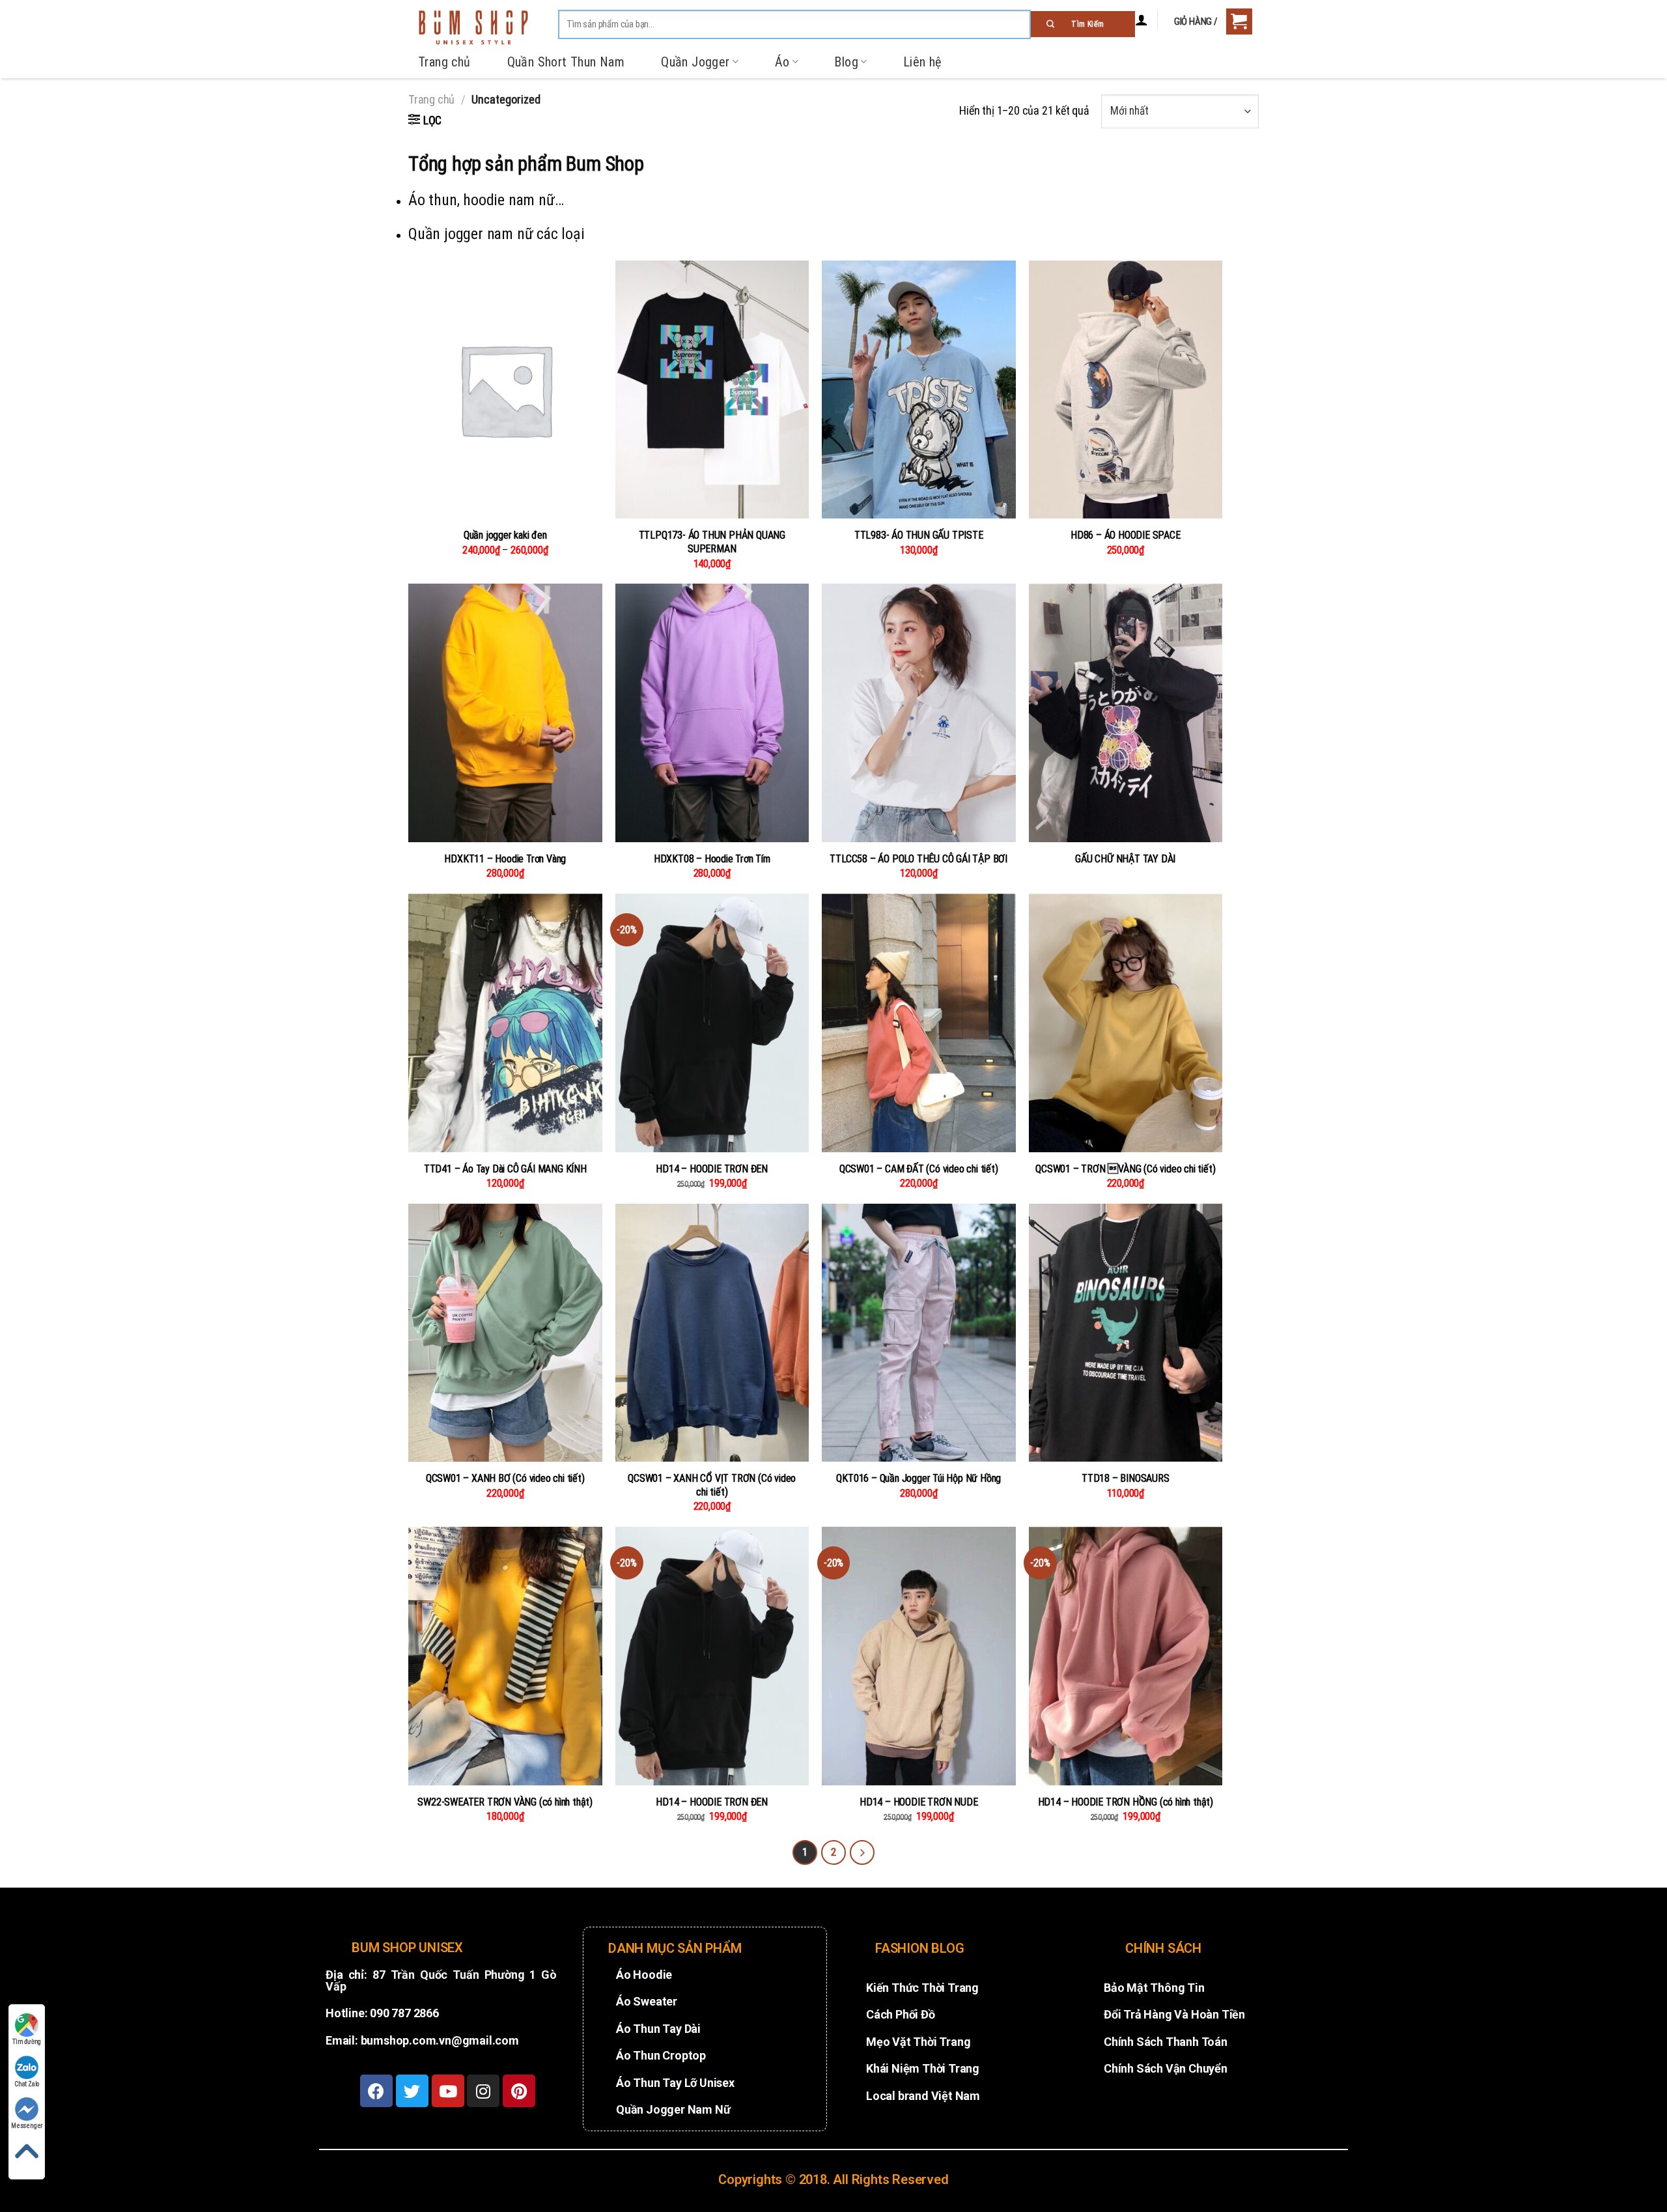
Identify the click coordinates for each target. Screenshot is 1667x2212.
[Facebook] (376, 2091)
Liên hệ (922, 62)
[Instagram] (483, 2091)
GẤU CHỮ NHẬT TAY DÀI (1125, 859)
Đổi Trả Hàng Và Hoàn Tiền (1174, 2014)
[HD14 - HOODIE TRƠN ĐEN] (712, 1023)
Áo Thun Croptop (661, 2055)
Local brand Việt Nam (923, 2096)
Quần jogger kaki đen (505, 535)
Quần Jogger (695, 62)
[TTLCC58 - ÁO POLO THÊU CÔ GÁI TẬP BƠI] (919, 713)
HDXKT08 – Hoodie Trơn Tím (712, 859)
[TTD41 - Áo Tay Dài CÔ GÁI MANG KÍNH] (505, 1023)
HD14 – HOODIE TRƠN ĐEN (712, 1169)
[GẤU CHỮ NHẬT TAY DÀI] (1126, 713)
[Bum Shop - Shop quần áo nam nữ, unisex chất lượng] (473, 27)
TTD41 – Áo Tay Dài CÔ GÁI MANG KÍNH (505, 1169)
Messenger (27, 2126)
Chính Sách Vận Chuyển (1166, 2068)
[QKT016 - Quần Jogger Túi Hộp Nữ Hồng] (919, 1333)
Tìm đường (27, 2042)
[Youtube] (448, 2091)
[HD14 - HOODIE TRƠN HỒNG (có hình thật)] (1126, 1656)
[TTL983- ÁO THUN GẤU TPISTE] (919, 390)
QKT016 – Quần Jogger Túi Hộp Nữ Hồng (918, 1478)
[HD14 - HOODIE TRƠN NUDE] (919, 1656)
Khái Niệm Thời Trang (923, 2068)
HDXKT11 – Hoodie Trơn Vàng (505, 859)
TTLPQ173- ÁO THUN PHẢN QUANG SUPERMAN (712, 542)
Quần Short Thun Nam (566, 62)
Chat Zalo (27, 2084)
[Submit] (1083, 24)
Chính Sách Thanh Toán (1166, 2042)
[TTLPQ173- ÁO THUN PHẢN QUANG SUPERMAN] (712, 390)
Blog (846, 62)
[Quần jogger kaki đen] (505, 390)
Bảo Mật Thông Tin (1154, 1988)
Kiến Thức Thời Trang (922, 1988)
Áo (782, 62)
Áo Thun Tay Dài (658, 2029)
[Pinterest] (519, 2091)
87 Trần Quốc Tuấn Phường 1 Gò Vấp (441, 1980)
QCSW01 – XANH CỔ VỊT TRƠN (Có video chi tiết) (712, 1485)
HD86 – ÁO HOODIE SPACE (1126, 535)
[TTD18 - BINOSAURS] (1126, 1333)
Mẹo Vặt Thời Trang (918, 2042)
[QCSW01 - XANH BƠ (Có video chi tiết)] (505, 1333)
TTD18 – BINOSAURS (1126, 1478)
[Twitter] (412, 2091)
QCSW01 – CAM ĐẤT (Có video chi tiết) (919, 1169)
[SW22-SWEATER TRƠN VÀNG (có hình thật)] (505, 1656)
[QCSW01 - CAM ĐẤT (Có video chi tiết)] (919, 1023)
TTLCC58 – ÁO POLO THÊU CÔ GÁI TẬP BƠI (918, 859)
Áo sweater (647, 2001)
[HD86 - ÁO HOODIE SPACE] (1126, 390)
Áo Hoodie (644, 1975)
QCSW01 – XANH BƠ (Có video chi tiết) (505, 1478)
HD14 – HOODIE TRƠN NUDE (918, 1802)
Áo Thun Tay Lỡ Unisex (675, 2083)
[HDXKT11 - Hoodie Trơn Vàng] (505, 713)
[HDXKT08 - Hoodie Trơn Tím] (712, 713)
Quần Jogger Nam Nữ (673, 2109)
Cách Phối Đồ (901, 2014)
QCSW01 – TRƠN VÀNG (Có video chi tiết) (1125, 1169)
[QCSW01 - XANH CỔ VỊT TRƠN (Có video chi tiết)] (712, 1333)
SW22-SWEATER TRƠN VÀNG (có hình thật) (505, 1802)
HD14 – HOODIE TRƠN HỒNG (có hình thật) (1126, 1802)
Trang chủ (444, 62)
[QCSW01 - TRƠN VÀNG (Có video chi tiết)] (1126, 1023)
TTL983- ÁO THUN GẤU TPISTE (919, 535)
